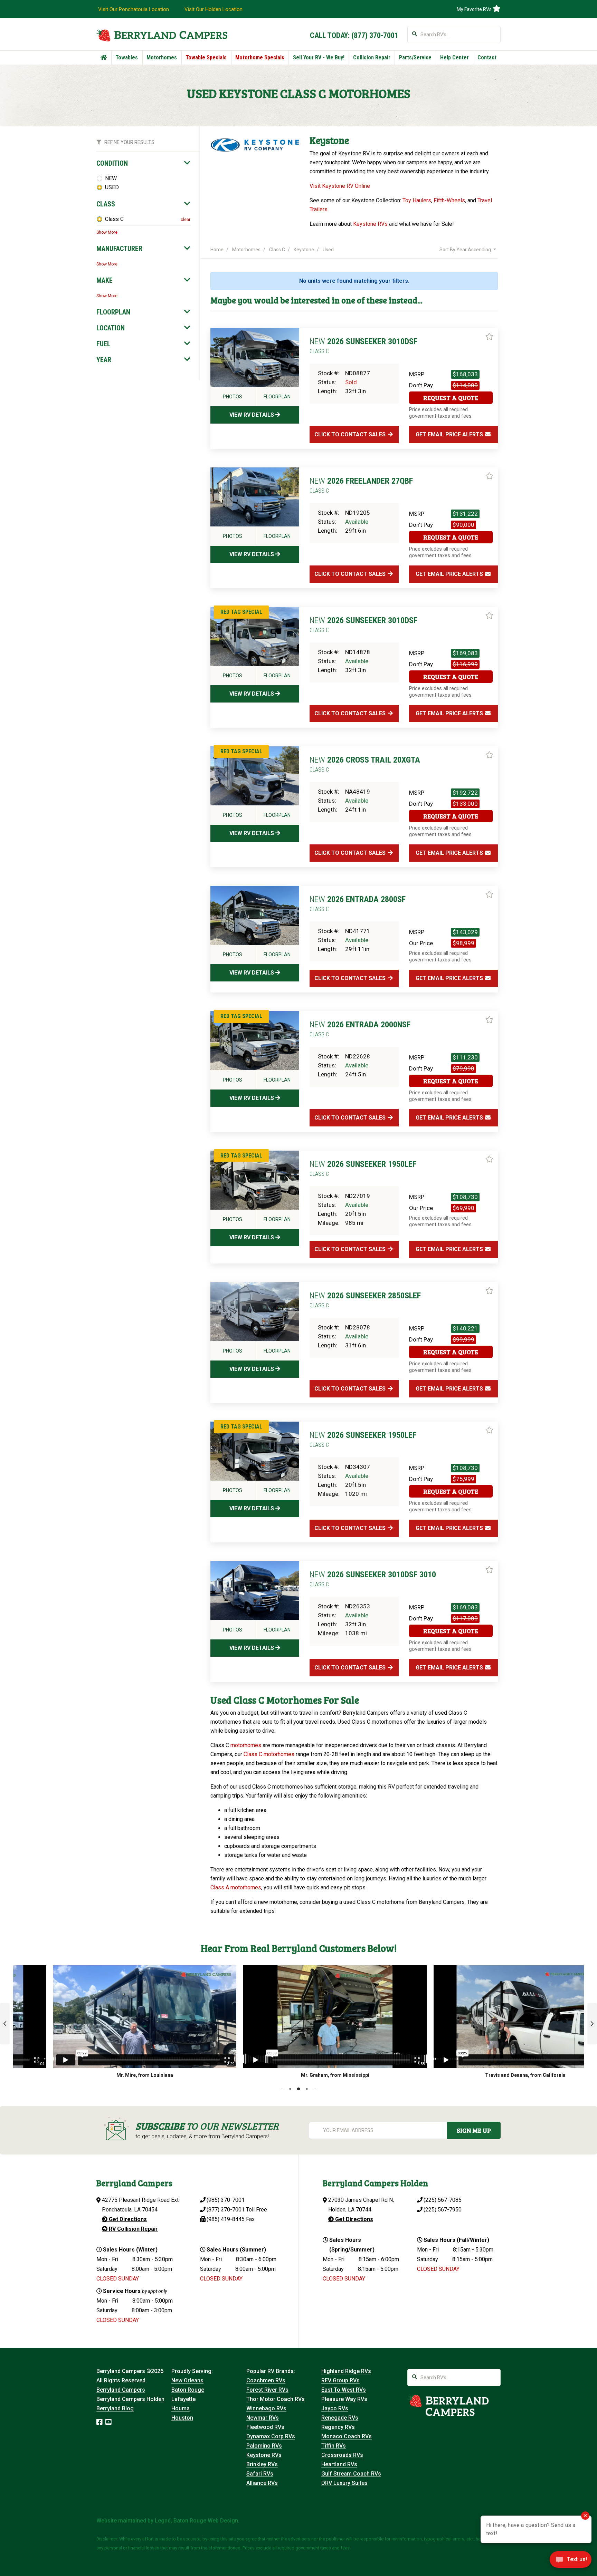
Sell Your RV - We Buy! (319, 57)
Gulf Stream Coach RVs (351, 2474)
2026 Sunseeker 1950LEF (363, 1168)
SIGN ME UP (474, 2130)
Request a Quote (451, 398)
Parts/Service (415, 57)
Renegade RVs (340, 2418)
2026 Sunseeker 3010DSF (363, 346)
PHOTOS (233, 397)
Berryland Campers (121, 2390)
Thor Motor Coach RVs (276, 2399)
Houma (181, 2408)
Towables (127, 57)
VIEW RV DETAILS (252, 415)
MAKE (105, 280)
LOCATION (111, 328)
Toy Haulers (417, 200)
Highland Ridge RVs (346, 2371)
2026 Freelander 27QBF (361, 485)
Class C (114, 219)
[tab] (143, 163)
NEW (111, 178)
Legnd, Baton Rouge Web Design (196, 2521)
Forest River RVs (267, 2390)
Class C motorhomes (269, 1754)
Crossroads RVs (342, 2455)
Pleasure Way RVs (344, 2399)
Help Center (454, 57)
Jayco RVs (335, 2408)
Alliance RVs (262, 2483)
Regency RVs (338, 2427)
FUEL (103, 344)
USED (112, 187)
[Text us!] (571, 2562)
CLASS (106, 204)
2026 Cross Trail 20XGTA (365, 764)
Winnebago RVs (266, 2408)
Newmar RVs (263, 2418)
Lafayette (183, 2399)
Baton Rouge (188, 2390)
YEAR (104, 360)
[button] (5, 2024)
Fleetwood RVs (265, 2427)
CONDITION (112, 163)
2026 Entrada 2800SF (358, 903)
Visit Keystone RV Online (340, 186)
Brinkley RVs (262, 2464)
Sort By (465, 250)
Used (328, 250)
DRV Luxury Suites (344, 2483)
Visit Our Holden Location (214, 9)
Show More (107, 232)
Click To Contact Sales (351, 434)
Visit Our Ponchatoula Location (134, 9)
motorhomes (246, 1745)
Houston (182, 2418)
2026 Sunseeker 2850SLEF (365, 1300)
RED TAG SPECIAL (241, 612)
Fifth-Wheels (449, 200)
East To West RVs (344, 2390)
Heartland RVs (339, 2464)
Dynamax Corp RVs (271, 2436)
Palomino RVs (264, 2446)
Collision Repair (372, 57)
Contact (487, 57)
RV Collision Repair (133, 2229)
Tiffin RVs (334, 2446)
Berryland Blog (115, 2408)
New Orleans (187, 2380)
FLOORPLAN (113, 312)
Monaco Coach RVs (347, 2436)
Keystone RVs (370, 224)
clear (186, 220)
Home (217, 250)
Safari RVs (260, 2474)
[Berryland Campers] (162, 35)
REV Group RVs (340, 2380)
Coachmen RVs (266, 2380)
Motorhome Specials (260, 57)
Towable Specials (206, 57)
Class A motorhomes (236, 1887)
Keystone (304, 250)
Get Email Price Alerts (450, 434)
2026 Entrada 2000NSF (360, 1029)
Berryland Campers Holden (130, 2399)
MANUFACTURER (119, 249)
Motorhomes (162, 57)
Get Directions (127, 2219)
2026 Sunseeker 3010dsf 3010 (373, 1579)
